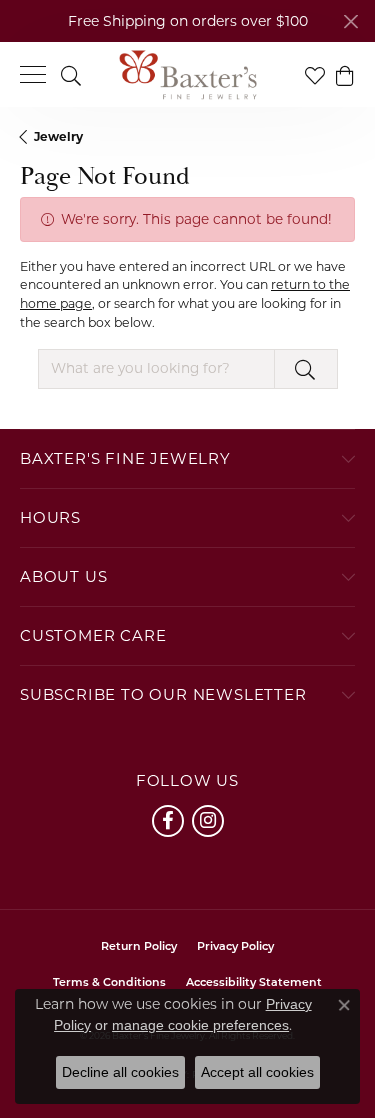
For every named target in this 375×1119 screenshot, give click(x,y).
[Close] (350, 21)
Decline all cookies (120, 1072)
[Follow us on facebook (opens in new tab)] (168, 821)
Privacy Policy (235, 947)
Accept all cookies (257, 1072)
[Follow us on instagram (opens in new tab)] (208, 821)
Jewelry (58, 136)
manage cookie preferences (200, 1025)
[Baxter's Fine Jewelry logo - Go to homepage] (188, 75)
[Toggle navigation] (33, 74)
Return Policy (139, 947)
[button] (71, 74)
